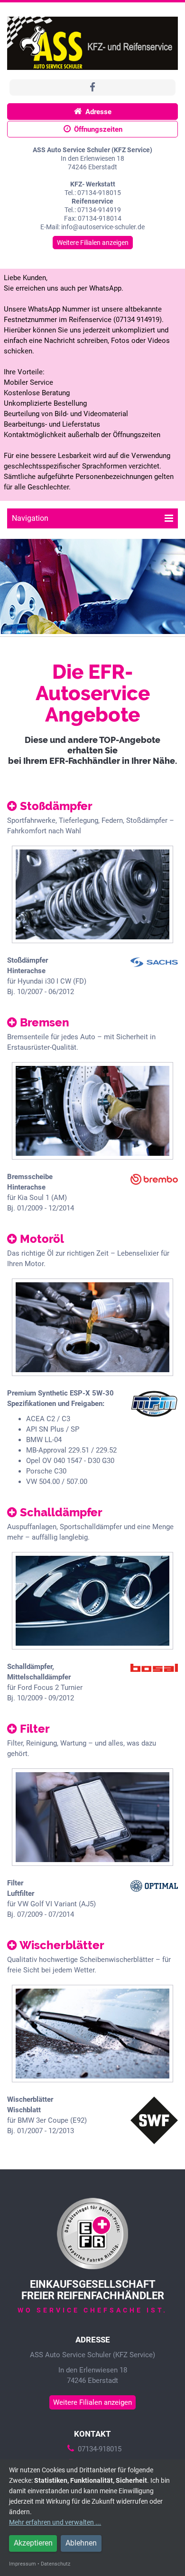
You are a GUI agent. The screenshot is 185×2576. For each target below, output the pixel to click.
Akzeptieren (33, 2543)
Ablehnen (81, 2543)
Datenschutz (55, 2564)
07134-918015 (100, 2449)
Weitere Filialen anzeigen (93, 243)
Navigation (30, 518)
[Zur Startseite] (92, 43)
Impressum (23, 2564)
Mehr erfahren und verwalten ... (55, 2522)
